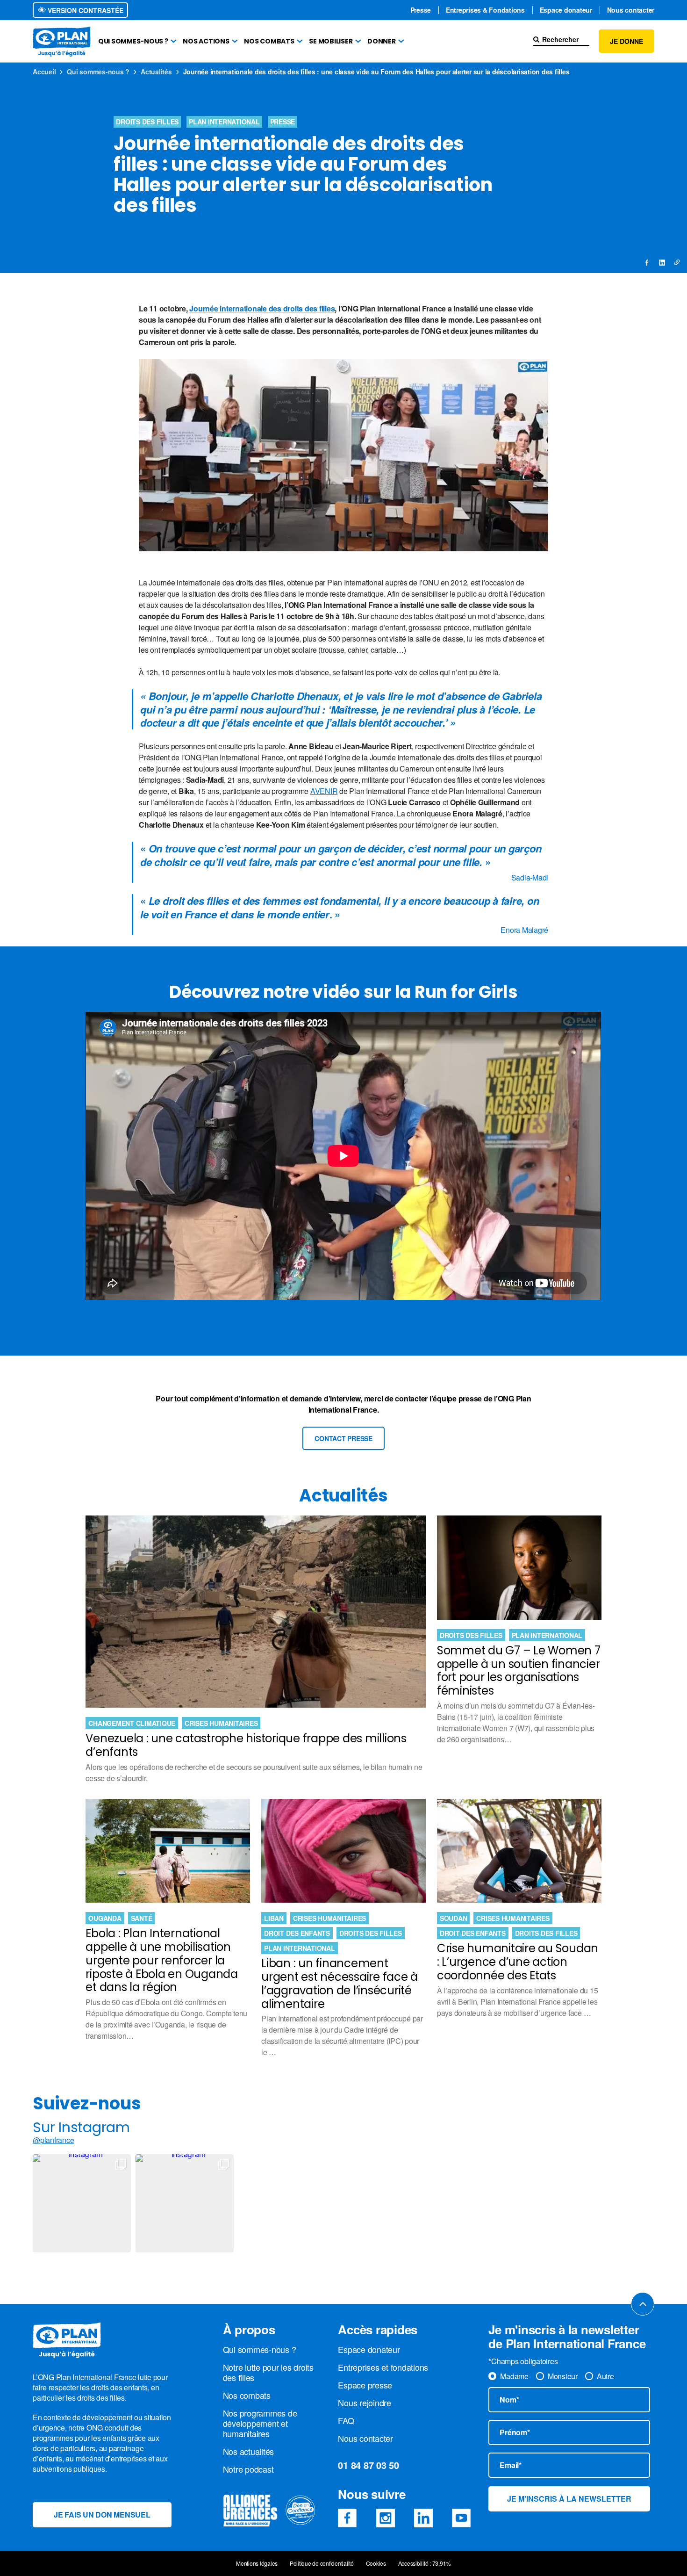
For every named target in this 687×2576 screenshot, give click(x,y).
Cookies (376, 2563)
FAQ (346, 2420)
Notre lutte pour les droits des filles (268, 2372)
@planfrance (53, 2140)
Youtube (461, 2518)
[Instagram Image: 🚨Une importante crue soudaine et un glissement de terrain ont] (185, 2203)
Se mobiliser (331, 41)
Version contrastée (85, 10)
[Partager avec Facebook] (647, 262)
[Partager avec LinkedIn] (662, 262)
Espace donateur (566, 10)
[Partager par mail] (677, 262)
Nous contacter (631, 10)
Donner (382, 41)
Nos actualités (249, 2451)
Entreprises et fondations (383, 2367)
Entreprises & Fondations (485, 10)
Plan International (224, 122)
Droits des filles (147, 122)
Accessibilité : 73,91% (425, 2563)
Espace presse (365, 2385)
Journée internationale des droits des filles (262, 308)
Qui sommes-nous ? (133, 41)
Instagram (386, 2518)
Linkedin (423, 2518)
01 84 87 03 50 (369, 2465)
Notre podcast (248, 2469)
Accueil (44, 72)
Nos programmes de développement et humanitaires (260, 2423)
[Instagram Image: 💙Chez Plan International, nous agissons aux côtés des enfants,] (82, 2203)
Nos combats (269, 41)
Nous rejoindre (365, 2403)
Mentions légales (257, 2563)
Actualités (156, 72)
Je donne (626, 41)
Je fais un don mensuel (102, 2515)
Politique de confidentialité (322, 2563)
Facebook (347, 2518)
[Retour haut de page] (643, 2304)
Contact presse (343, 1438)
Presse (421, 10)
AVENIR (324, 791)
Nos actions (206, 41)
